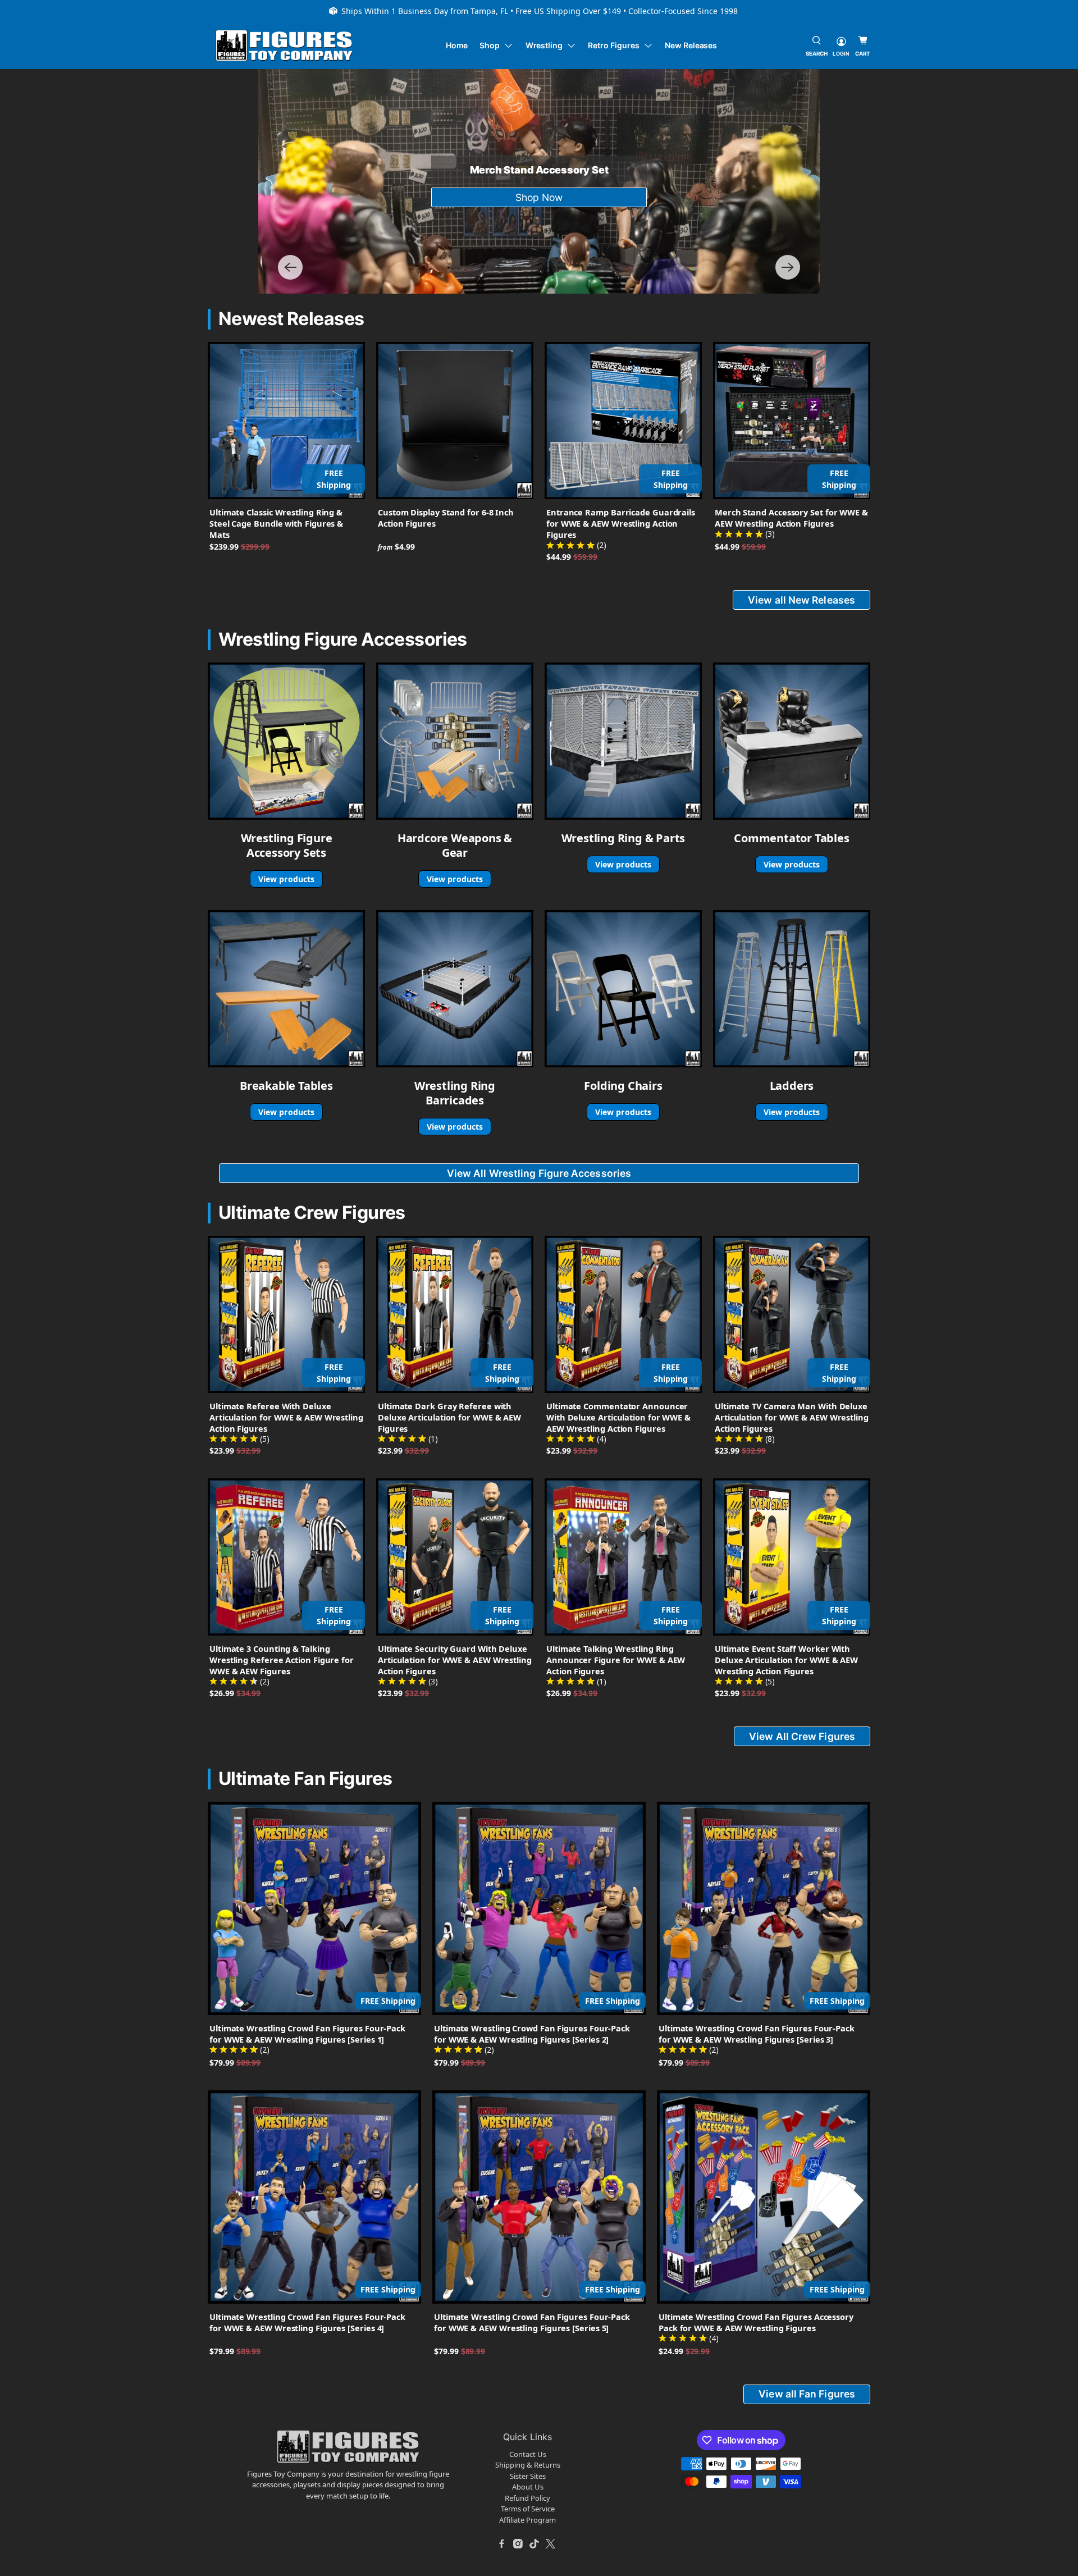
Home (457, 45)
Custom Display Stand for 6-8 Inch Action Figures (446, 518)
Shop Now (539, 197)
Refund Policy (527, 2498)
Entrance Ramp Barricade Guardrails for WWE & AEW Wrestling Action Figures (621, 523)
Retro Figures (613, 45)
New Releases (691, 45)
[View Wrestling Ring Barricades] (455, 989)
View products (286, 879)
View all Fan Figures (807, 2394)
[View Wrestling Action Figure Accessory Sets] (286, 741)
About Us (528, 2487)
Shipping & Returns (528, 2465)
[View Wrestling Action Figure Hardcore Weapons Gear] (455, 741)
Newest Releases (291, 319)
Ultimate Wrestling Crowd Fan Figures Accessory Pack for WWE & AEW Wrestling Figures (756, 2322)
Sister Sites (528, 2476)
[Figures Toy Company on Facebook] (502, 2543)
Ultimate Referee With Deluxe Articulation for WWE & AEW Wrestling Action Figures (286, 1417)
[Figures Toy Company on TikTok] (535, 2543)
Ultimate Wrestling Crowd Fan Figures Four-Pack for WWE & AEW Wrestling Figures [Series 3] (757, 2034)
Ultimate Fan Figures (305, 1778)
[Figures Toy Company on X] (551, 2543)
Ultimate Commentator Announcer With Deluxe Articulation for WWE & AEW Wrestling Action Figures (618, 1417)
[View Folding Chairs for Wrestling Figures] (623, 989)
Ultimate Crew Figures (312, 1212)
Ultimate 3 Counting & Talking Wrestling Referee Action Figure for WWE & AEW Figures (282, 1660)
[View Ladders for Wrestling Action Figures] (792, 989)
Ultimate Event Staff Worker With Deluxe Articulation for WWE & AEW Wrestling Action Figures (786, 1660)
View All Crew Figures (802, 1736)
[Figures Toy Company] (284, 46)
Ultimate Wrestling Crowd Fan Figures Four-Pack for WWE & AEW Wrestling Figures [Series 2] (532, 2034)
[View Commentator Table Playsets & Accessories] (792, 741)
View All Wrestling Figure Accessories (539, 1173)
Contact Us (528, 2454)
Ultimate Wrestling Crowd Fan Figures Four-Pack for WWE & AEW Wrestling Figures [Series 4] (307, 2322)
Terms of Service (528, 2509)
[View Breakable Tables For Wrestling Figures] (286, 989)
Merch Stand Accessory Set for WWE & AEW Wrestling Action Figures (791, 518)
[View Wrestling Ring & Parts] (623, 741)
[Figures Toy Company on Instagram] (518, 2543)
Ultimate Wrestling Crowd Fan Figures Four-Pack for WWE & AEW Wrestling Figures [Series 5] (532, 2322)
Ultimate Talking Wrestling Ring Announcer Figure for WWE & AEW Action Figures (616, 1660)
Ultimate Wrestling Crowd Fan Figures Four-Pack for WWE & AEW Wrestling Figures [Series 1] (307, 2034)
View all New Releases (801, 600)
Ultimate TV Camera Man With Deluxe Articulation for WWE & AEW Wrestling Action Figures (792, 1417)
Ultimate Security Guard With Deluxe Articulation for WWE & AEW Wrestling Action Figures (455, 1660)
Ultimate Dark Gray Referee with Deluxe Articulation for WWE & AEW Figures (449, 1417)
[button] (290, 267)
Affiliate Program (527, 2520)
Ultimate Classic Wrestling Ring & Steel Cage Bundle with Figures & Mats (276, 523)
